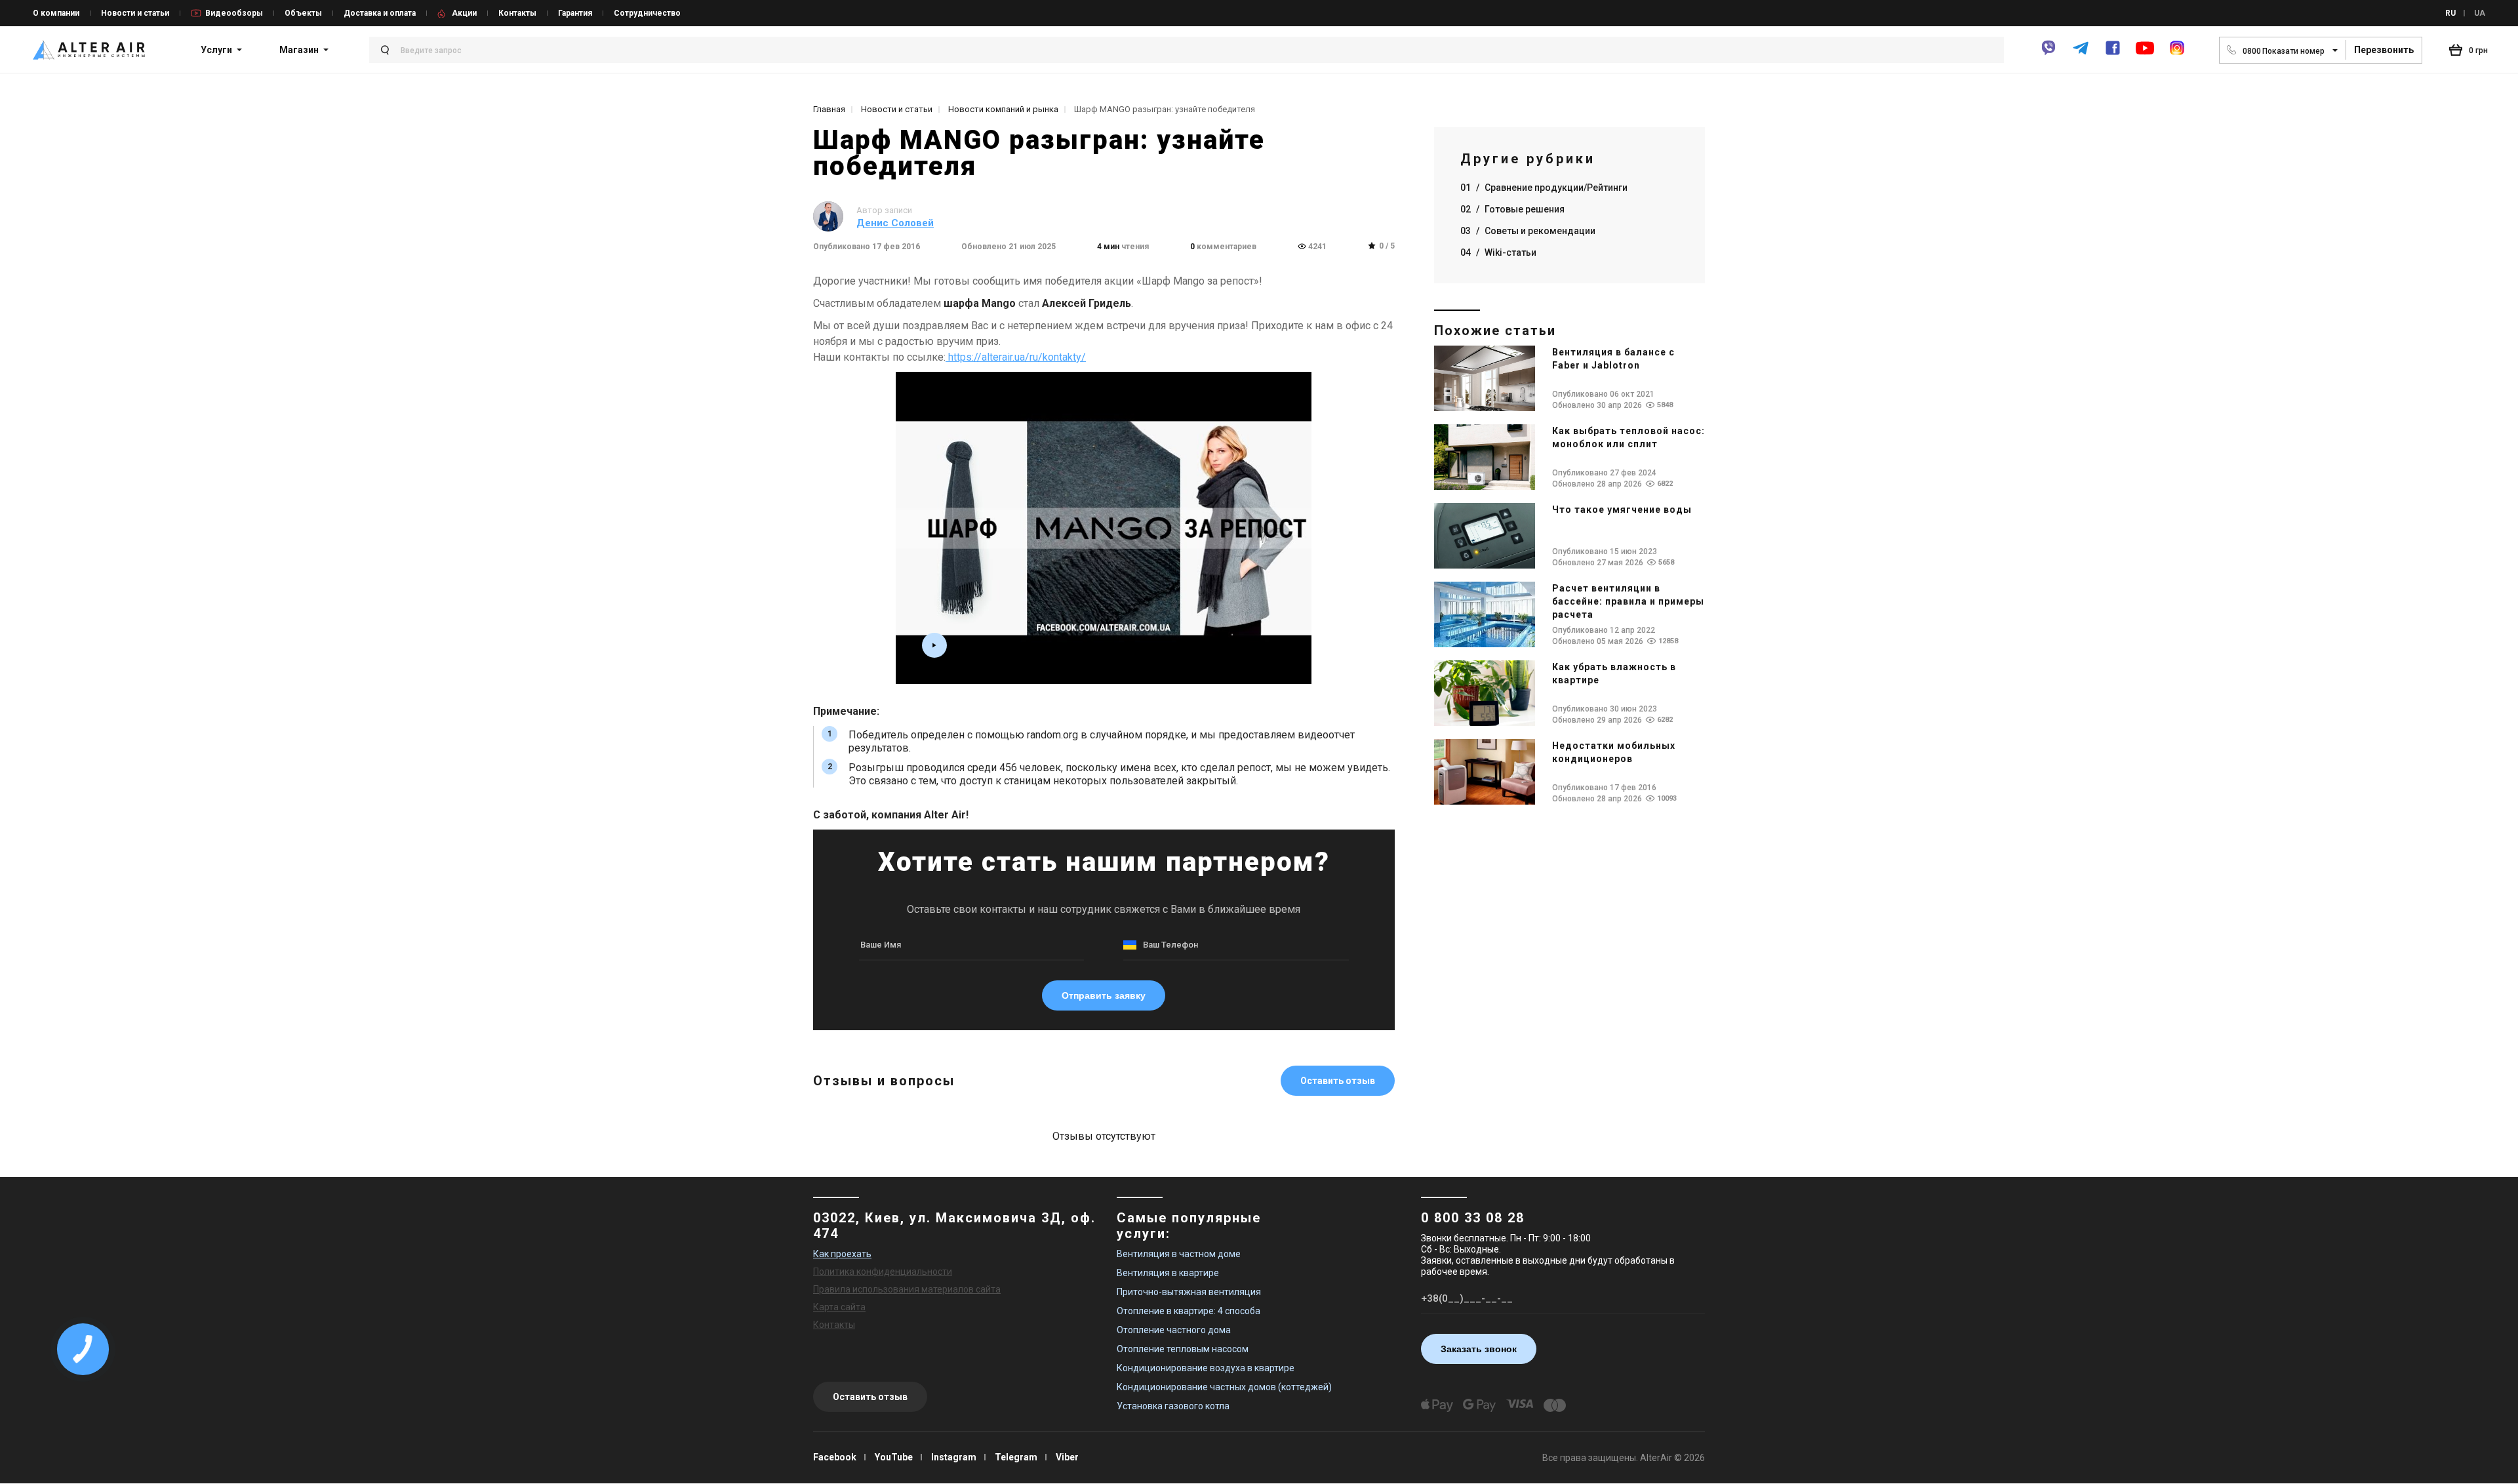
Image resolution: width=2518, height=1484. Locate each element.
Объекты (303, 13)
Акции (464, 13)
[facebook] (2113, 53)
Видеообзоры (234, 13)
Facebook (835, 1457)
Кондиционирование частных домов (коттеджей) (1224, 1387)
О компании (56, 13)
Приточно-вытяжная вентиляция (1189, 1292)
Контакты (517, 13)
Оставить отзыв (1338, 1081)
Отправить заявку (1104, 995)
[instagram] (2177, 53)
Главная (829, 109)
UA (2480, 13)
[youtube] (2145, 54)
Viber (1067, 1457)
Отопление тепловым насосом (1183, 1349)
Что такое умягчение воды (1622, 510)
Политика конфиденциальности (883, 1272)
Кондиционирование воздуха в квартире (1206, 1368)
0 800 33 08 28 (1473, 1218)
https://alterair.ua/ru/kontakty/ (1016, 357)
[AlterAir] (89, 50)
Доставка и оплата (380, 13)
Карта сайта (839, 1307)
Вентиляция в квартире (1168, 1273)
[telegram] (2081, 53)
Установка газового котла (1173, 1406)
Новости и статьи (135, 13)
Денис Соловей (895, 223)
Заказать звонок (1479, 1349)
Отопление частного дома (1174, 1330)
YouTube (894, 1457)
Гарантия (575, 13)
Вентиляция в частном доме (1179, 1254)
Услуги (216, 50)
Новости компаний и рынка (1003, 109)
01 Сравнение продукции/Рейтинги (1544, 188)
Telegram (1016, 1457)
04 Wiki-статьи (1498, 252)
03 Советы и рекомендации (1528, 231)
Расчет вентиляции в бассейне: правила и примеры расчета (1628, 601)
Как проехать (842, 1254)
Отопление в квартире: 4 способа (1189, 1311)
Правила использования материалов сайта (907, 1289)
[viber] (2048, 53)
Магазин (299, 50)
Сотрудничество (647, 13)
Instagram (954, 1457)
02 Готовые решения (1512, 209)
